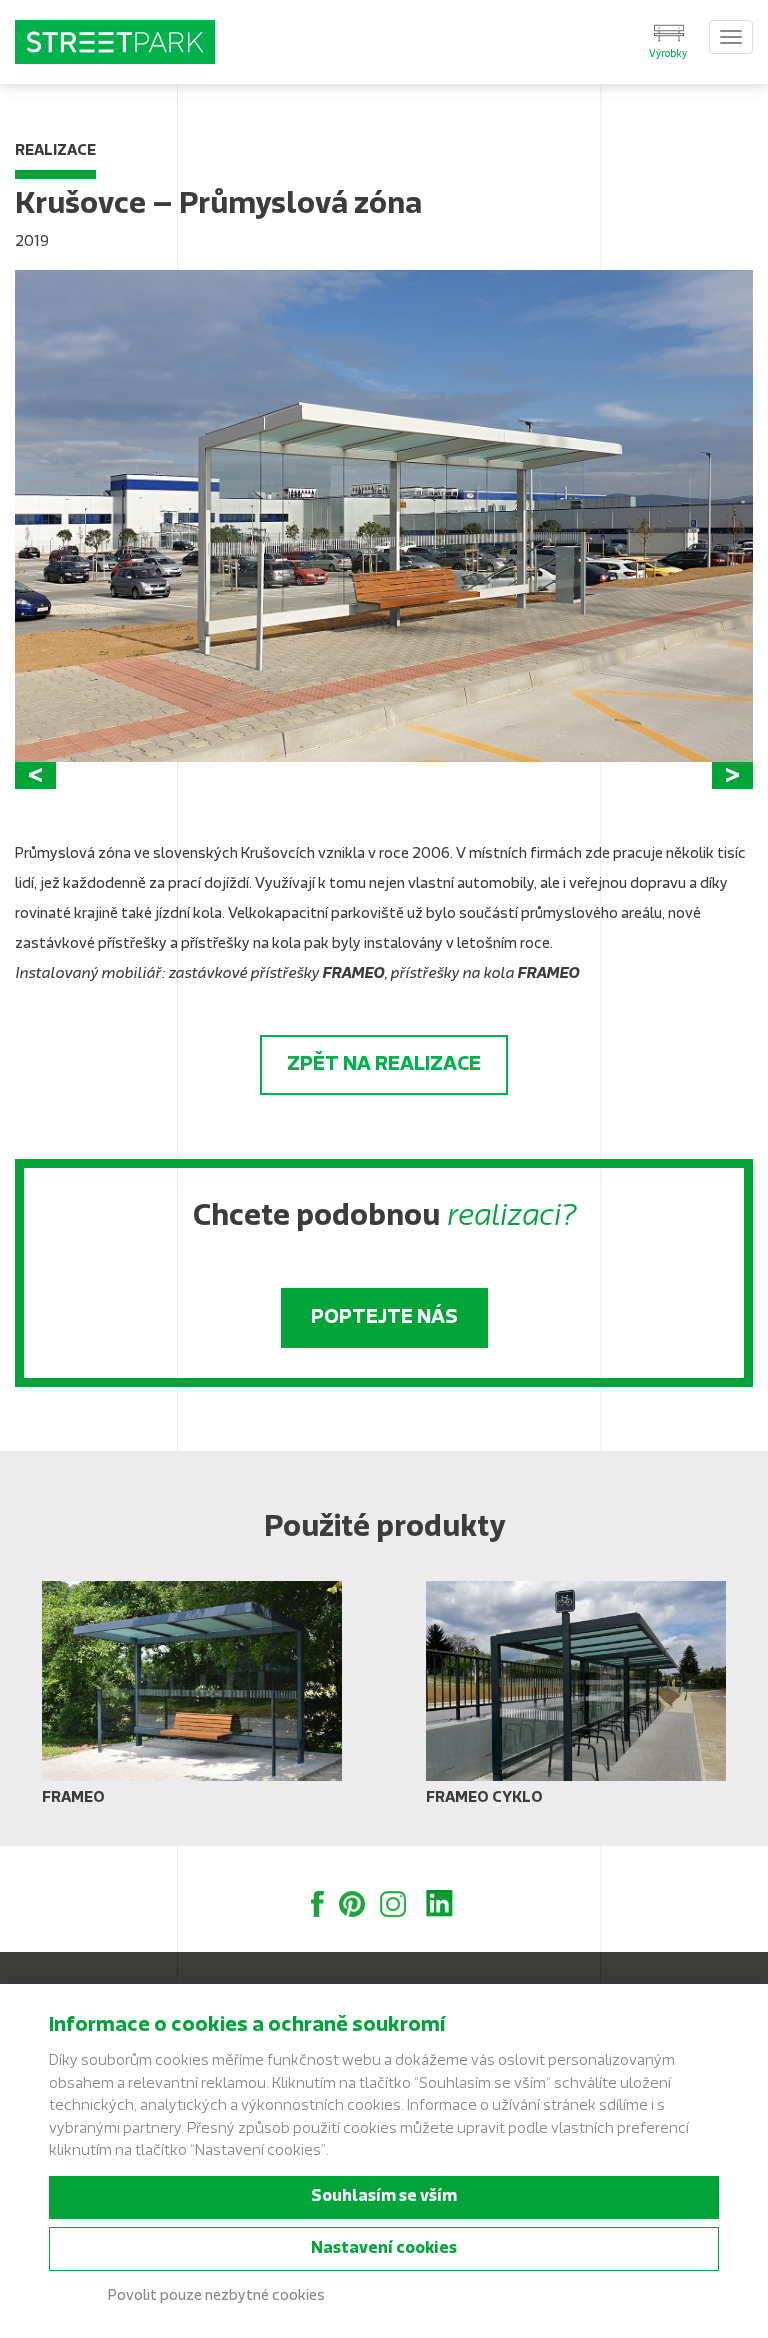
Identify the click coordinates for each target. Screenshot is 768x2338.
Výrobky (668, 54)
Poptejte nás (384, 1318)
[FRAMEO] (192, 1701)
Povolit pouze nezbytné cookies (216, 2296)
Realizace (55, 151)
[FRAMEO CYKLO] (576, 1701)
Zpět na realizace (384, 1065)
